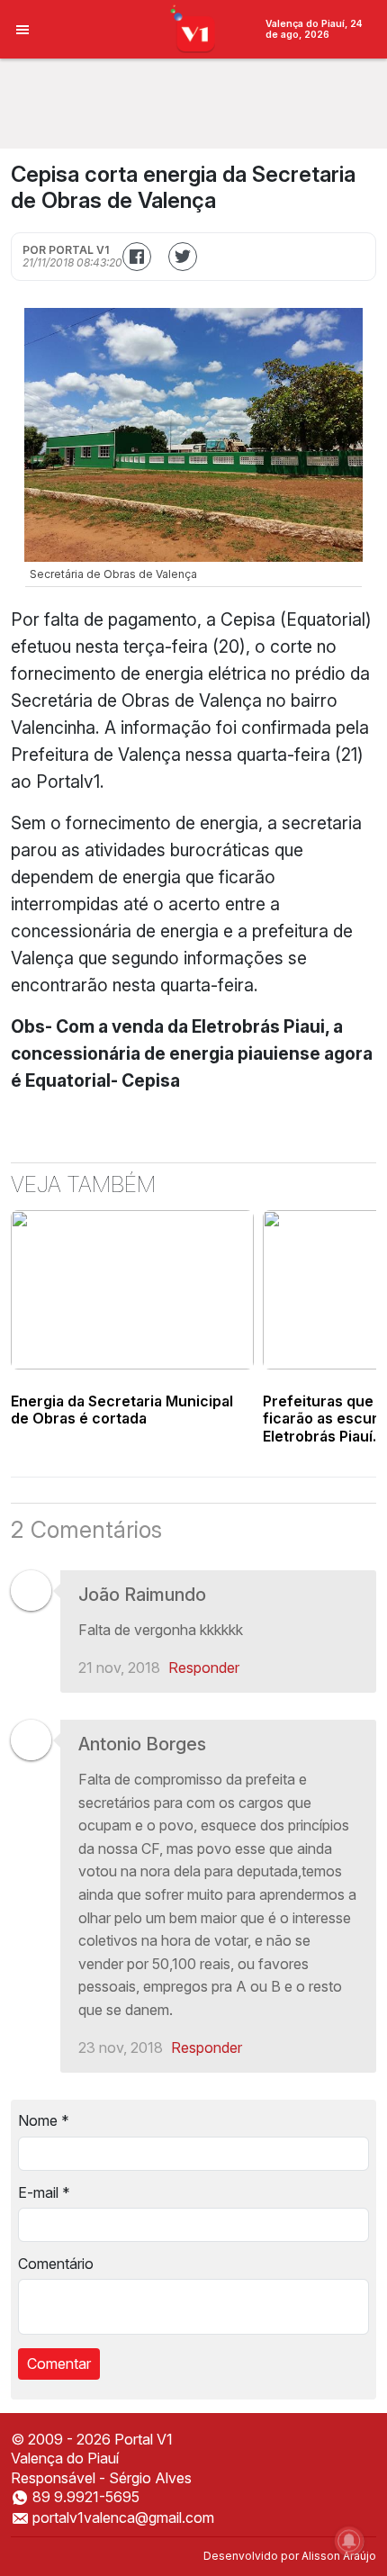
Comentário (56, 2264)
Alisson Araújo (339, 2556)
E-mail (44, 2192)
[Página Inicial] (194, 28)
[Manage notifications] (349, 2541)
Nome (44, 2120)
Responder (204, 1668)
